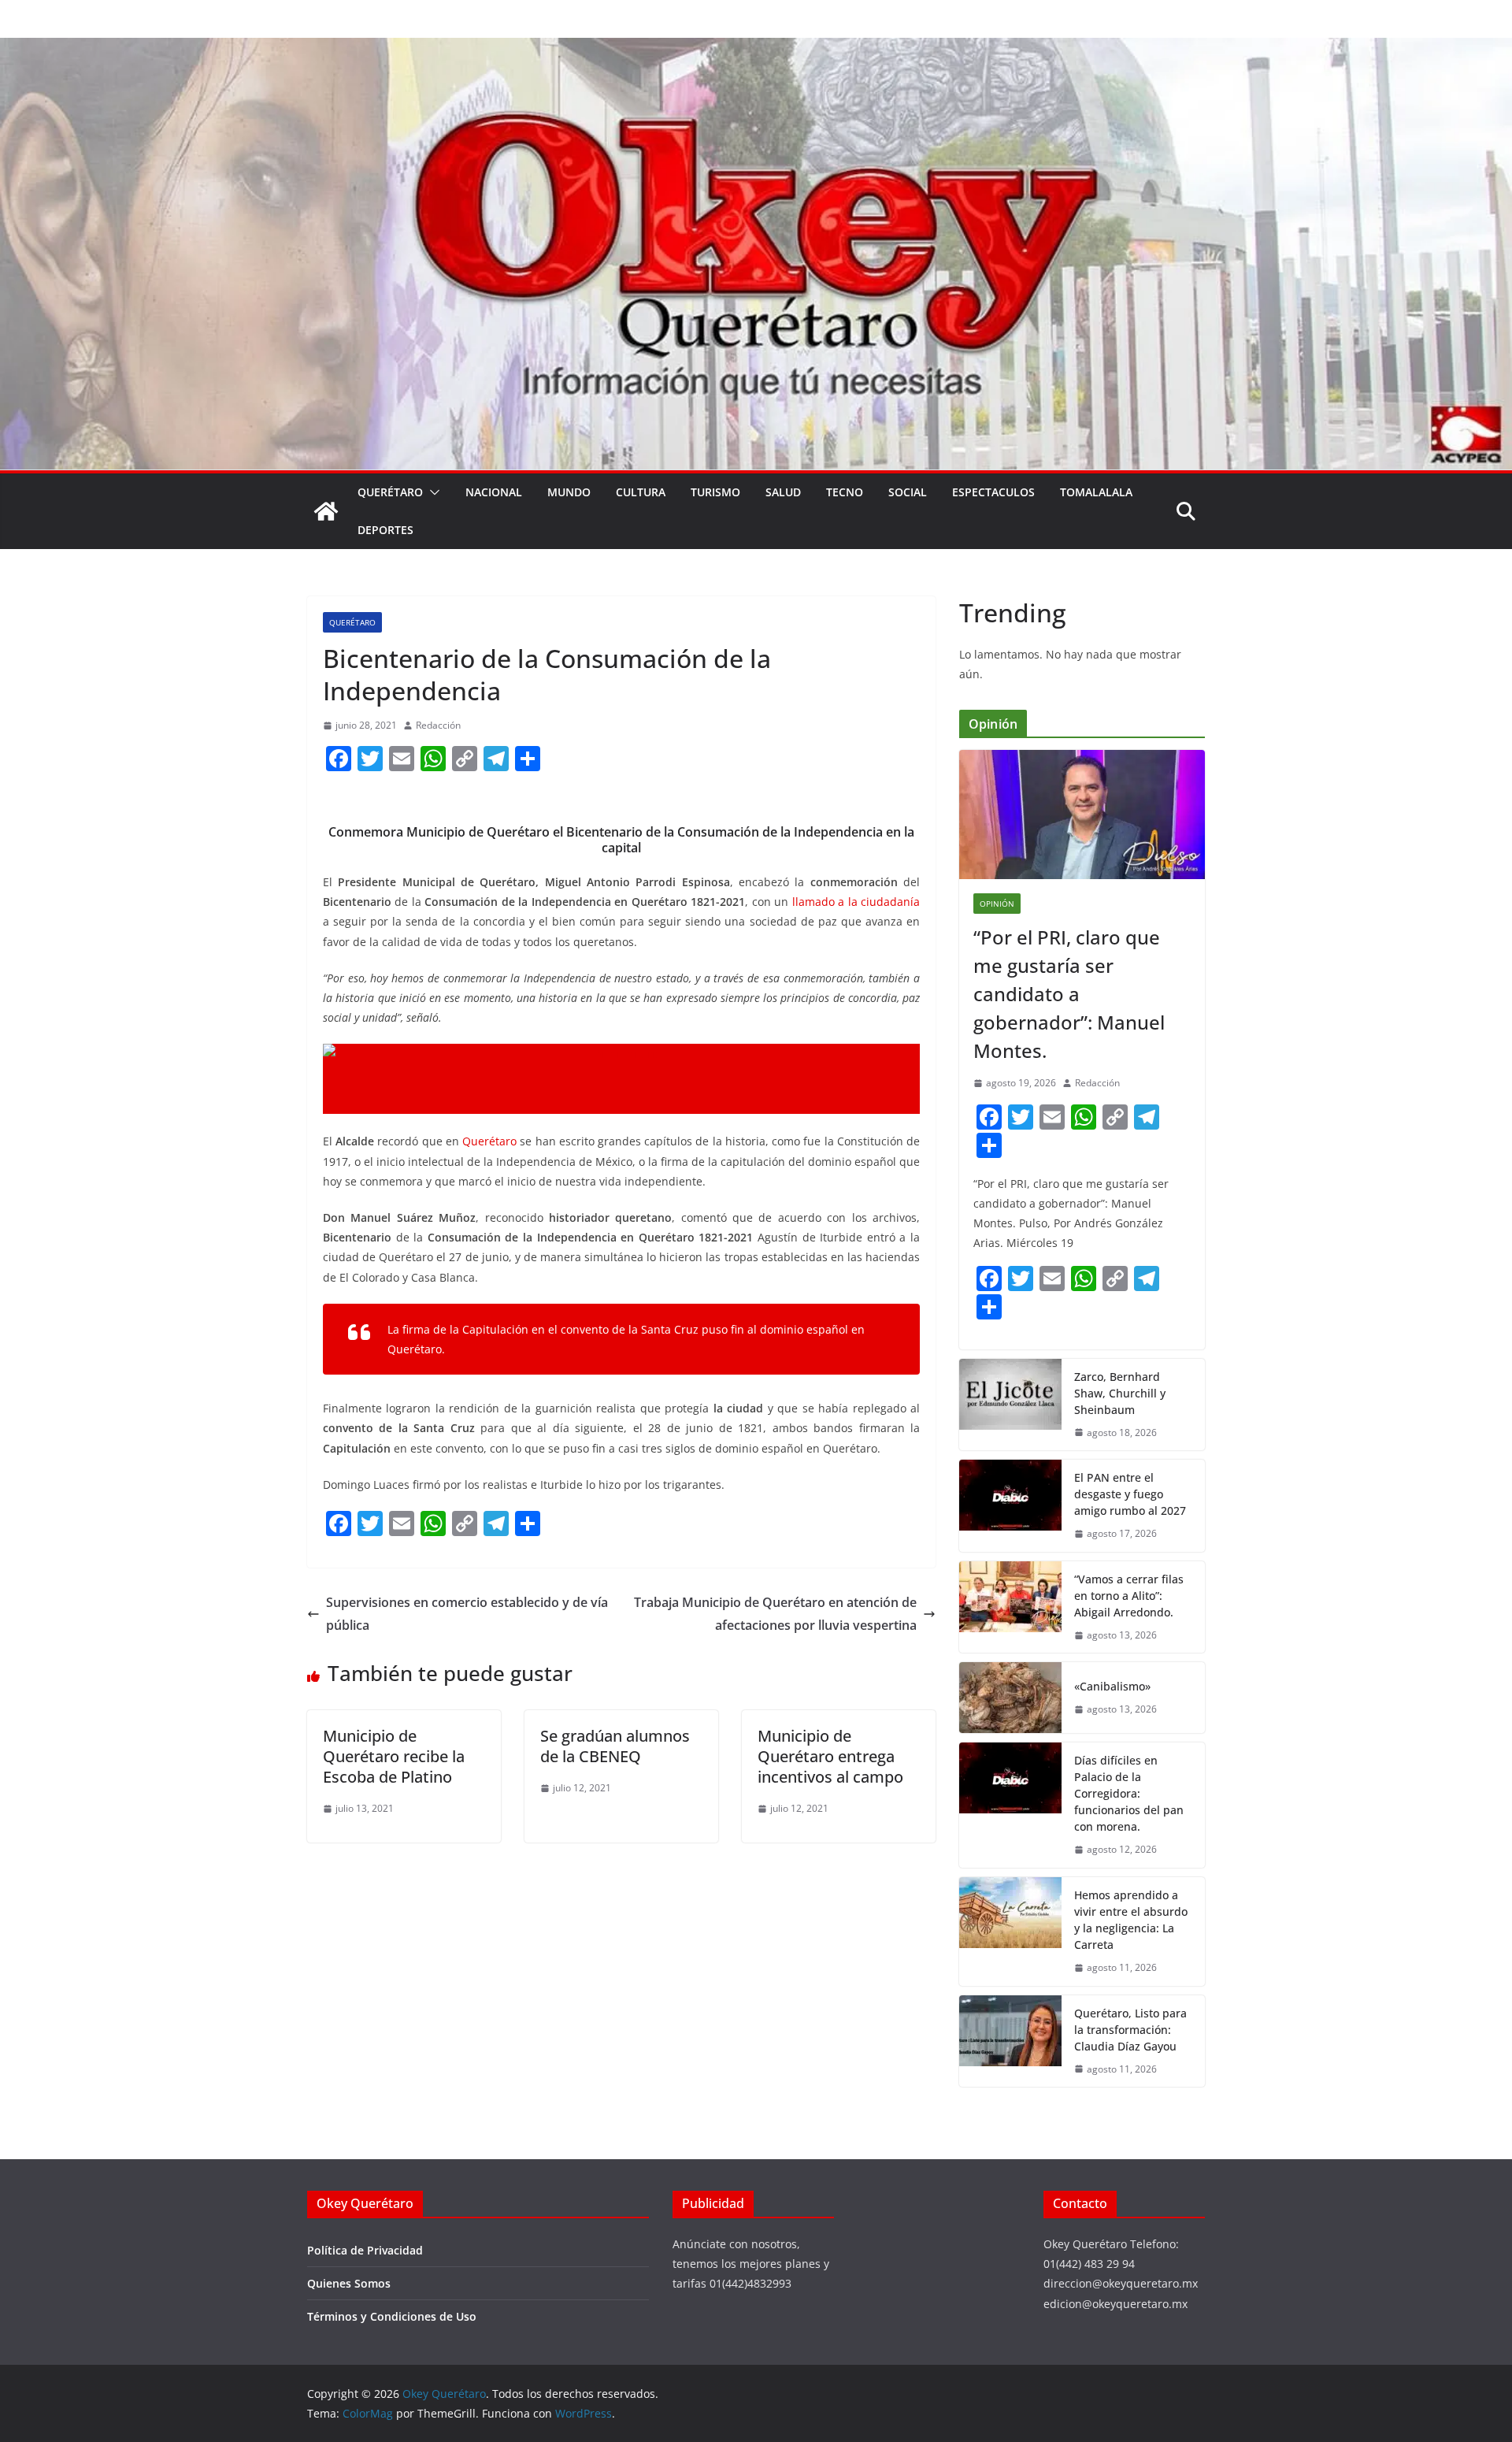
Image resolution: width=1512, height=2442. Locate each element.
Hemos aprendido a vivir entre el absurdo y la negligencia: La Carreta (1131, 1920)
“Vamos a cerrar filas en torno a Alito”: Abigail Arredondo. (1129, 1596)
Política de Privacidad (365, 2250)
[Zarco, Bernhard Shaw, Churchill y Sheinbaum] (1010, 1405)
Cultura (641, 492)
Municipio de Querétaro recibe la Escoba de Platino (394, 1756)
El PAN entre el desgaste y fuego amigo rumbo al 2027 (1130, 1494)
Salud (783, 492)
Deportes (385, 530)
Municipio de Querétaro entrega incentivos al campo (830, 1756)
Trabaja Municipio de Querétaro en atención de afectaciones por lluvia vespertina (775, 1614)
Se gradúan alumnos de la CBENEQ (615, 1746)
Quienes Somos (349, 2283)
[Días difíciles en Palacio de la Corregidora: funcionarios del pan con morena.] (1010, 1805)
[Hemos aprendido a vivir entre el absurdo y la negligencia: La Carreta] (1010, 1932)
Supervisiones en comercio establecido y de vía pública (467, 1614)
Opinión (997, 904)
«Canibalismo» (1112, 1686)
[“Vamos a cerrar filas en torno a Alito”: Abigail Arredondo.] (1010, 1607)
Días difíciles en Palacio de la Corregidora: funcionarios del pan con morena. (1129, 1793)
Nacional (494, 492)
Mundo (569, 492)
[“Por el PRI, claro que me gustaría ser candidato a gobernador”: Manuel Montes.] (1082, 815)
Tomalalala (1096, 492)
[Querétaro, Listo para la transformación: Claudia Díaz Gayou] (1010, 2041)
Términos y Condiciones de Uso (392, 2316)
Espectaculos (993, 492)
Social (908, 492)
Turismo (715, 492)
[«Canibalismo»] (1010, 1698)
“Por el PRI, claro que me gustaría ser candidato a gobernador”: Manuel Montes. (1069, 994)
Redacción (438, 725)
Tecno (845, 492)
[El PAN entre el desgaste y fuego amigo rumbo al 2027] (1010, 1506)
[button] (432, 492)
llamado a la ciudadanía (856, 902)
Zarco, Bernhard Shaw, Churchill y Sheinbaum (1120, 1393)
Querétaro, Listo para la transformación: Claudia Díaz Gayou (1130, 2030)
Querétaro (390, 492)
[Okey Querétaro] (756, 49)
